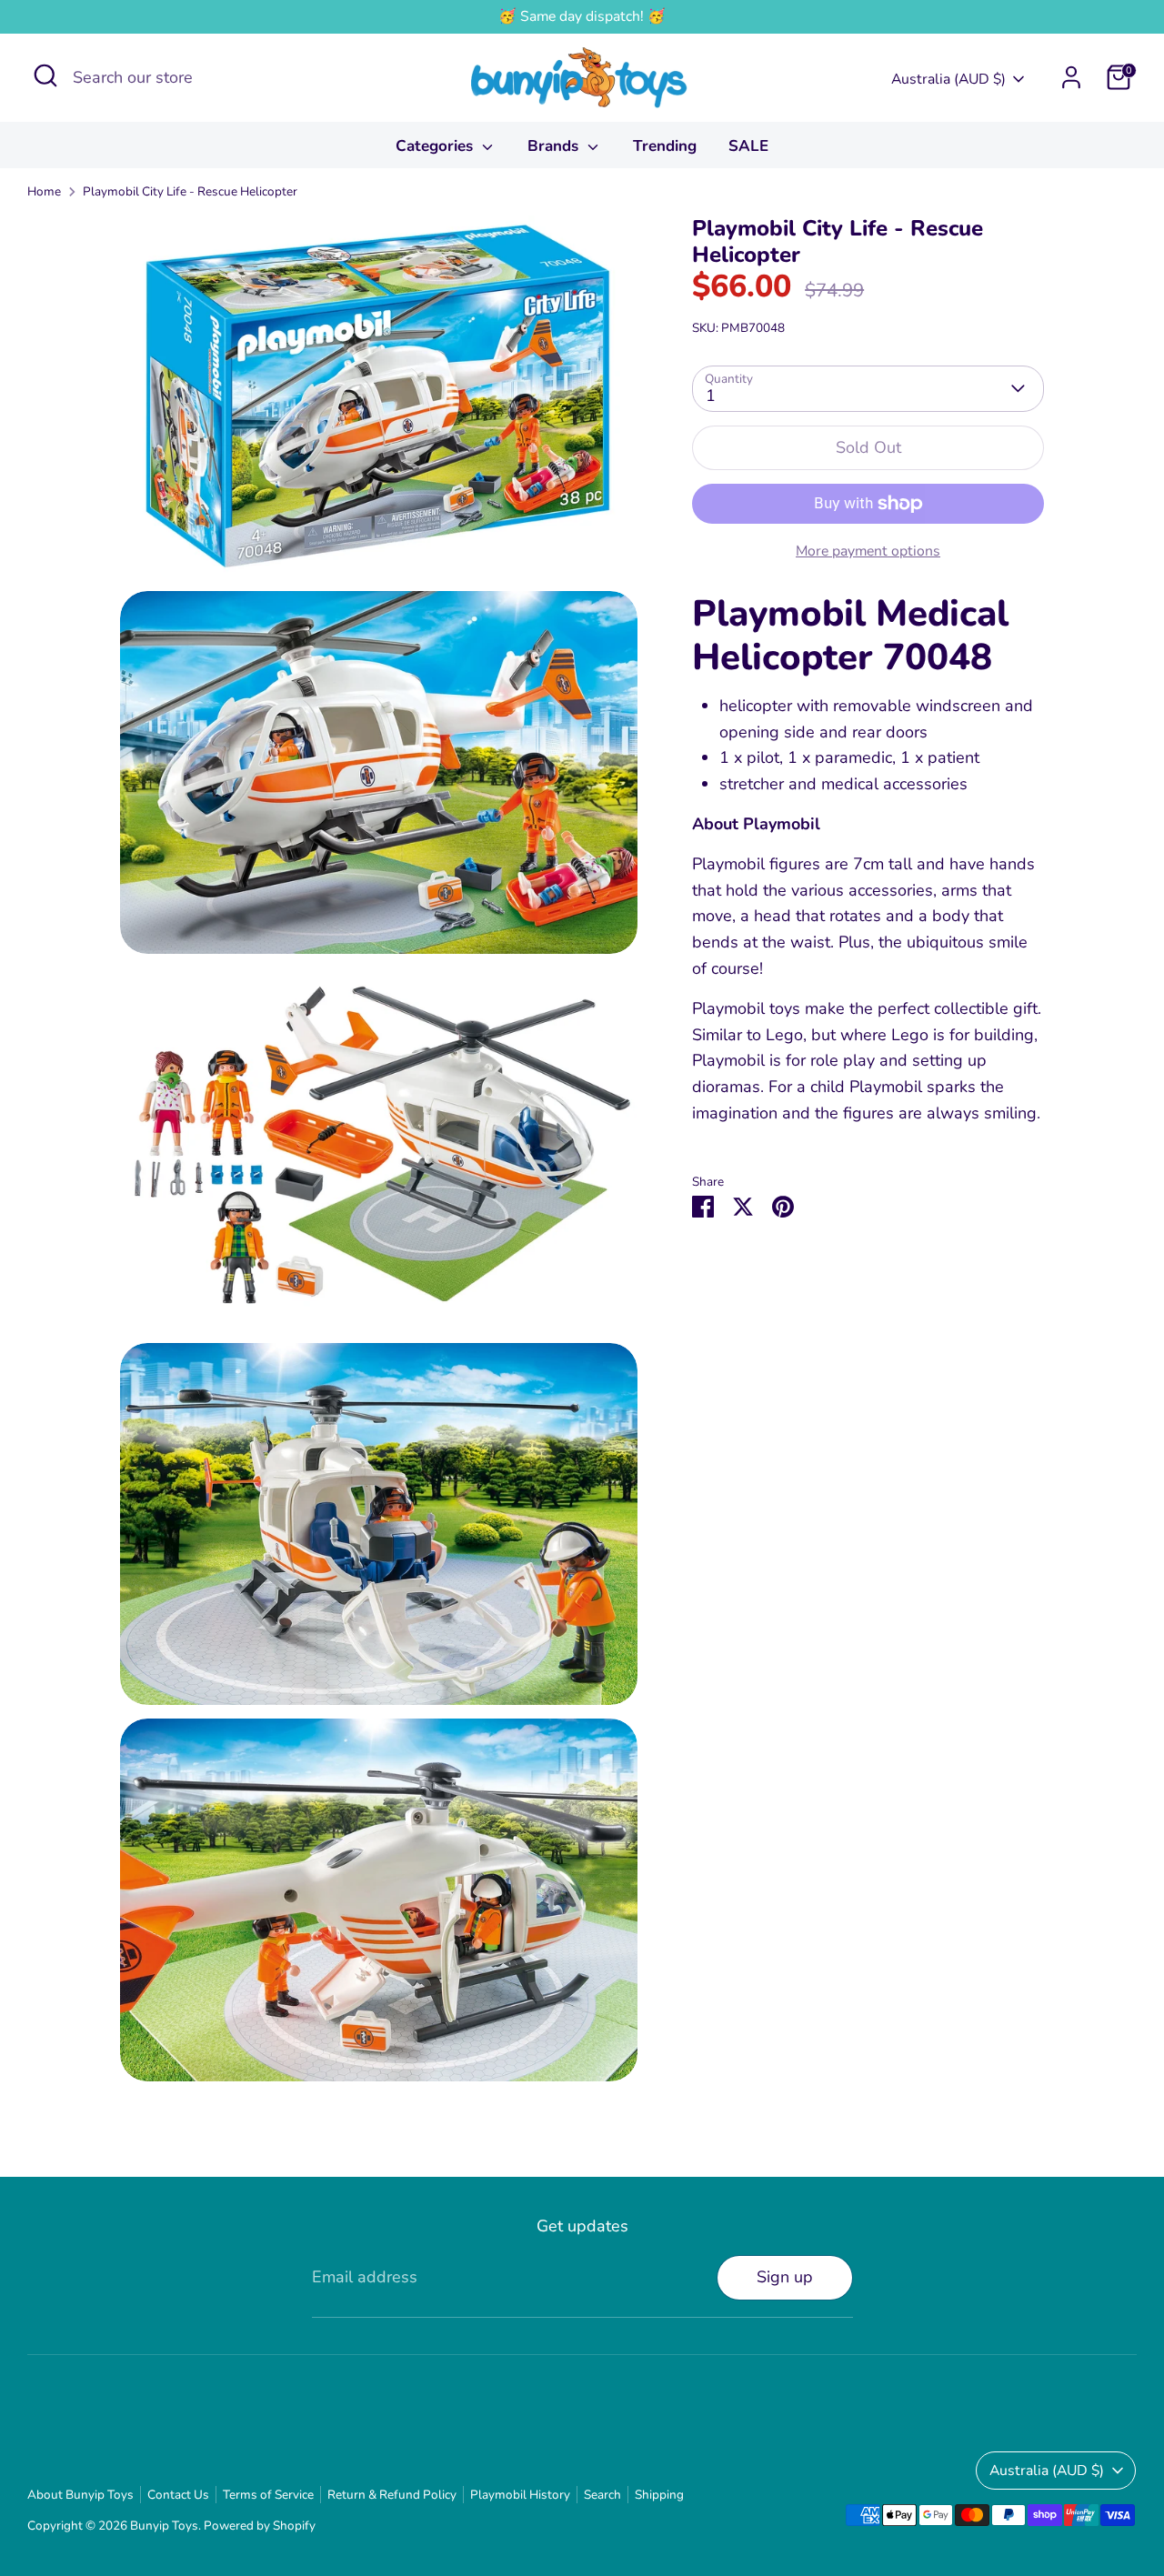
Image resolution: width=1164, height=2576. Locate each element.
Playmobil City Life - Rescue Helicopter (190, 191)
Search (602, 2495)
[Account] (1071, 77)
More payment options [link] (868, 551)
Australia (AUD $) (948, 79)
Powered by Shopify (260, 2526)
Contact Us (178, 2495)
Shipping (659, 2495)
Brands (555, 146)
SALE (748, 146)
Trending (665, 146)
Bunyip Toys (164, 2526)
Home (44, 191)
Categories (436, 146)
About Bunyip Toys (80, 2495)
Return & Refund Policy (392, 2495)
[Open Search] (45, 75)
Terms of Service (268, 2495)
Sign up (785, 2277)
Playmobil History (520, 2495)
